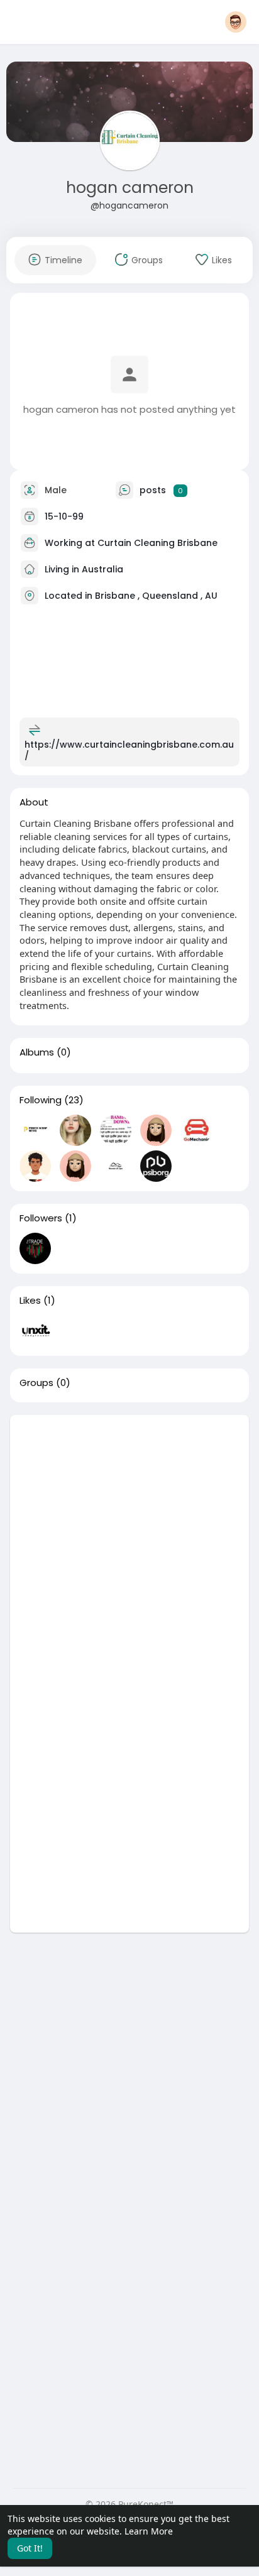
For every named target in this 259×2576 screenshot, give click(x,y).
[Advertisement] (129, 1544)
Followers (41, 1218)
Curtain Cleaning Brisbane (157, 543)
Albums (37, 1052)
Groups (36, 1383)
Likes (30, 1301)
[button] (236, 22)
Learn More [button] (149, 2531)
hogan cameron (130, 188)
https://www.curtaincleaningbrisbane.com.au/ (129, 750)
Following (41, 1100)
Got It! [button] (30, 2548)
